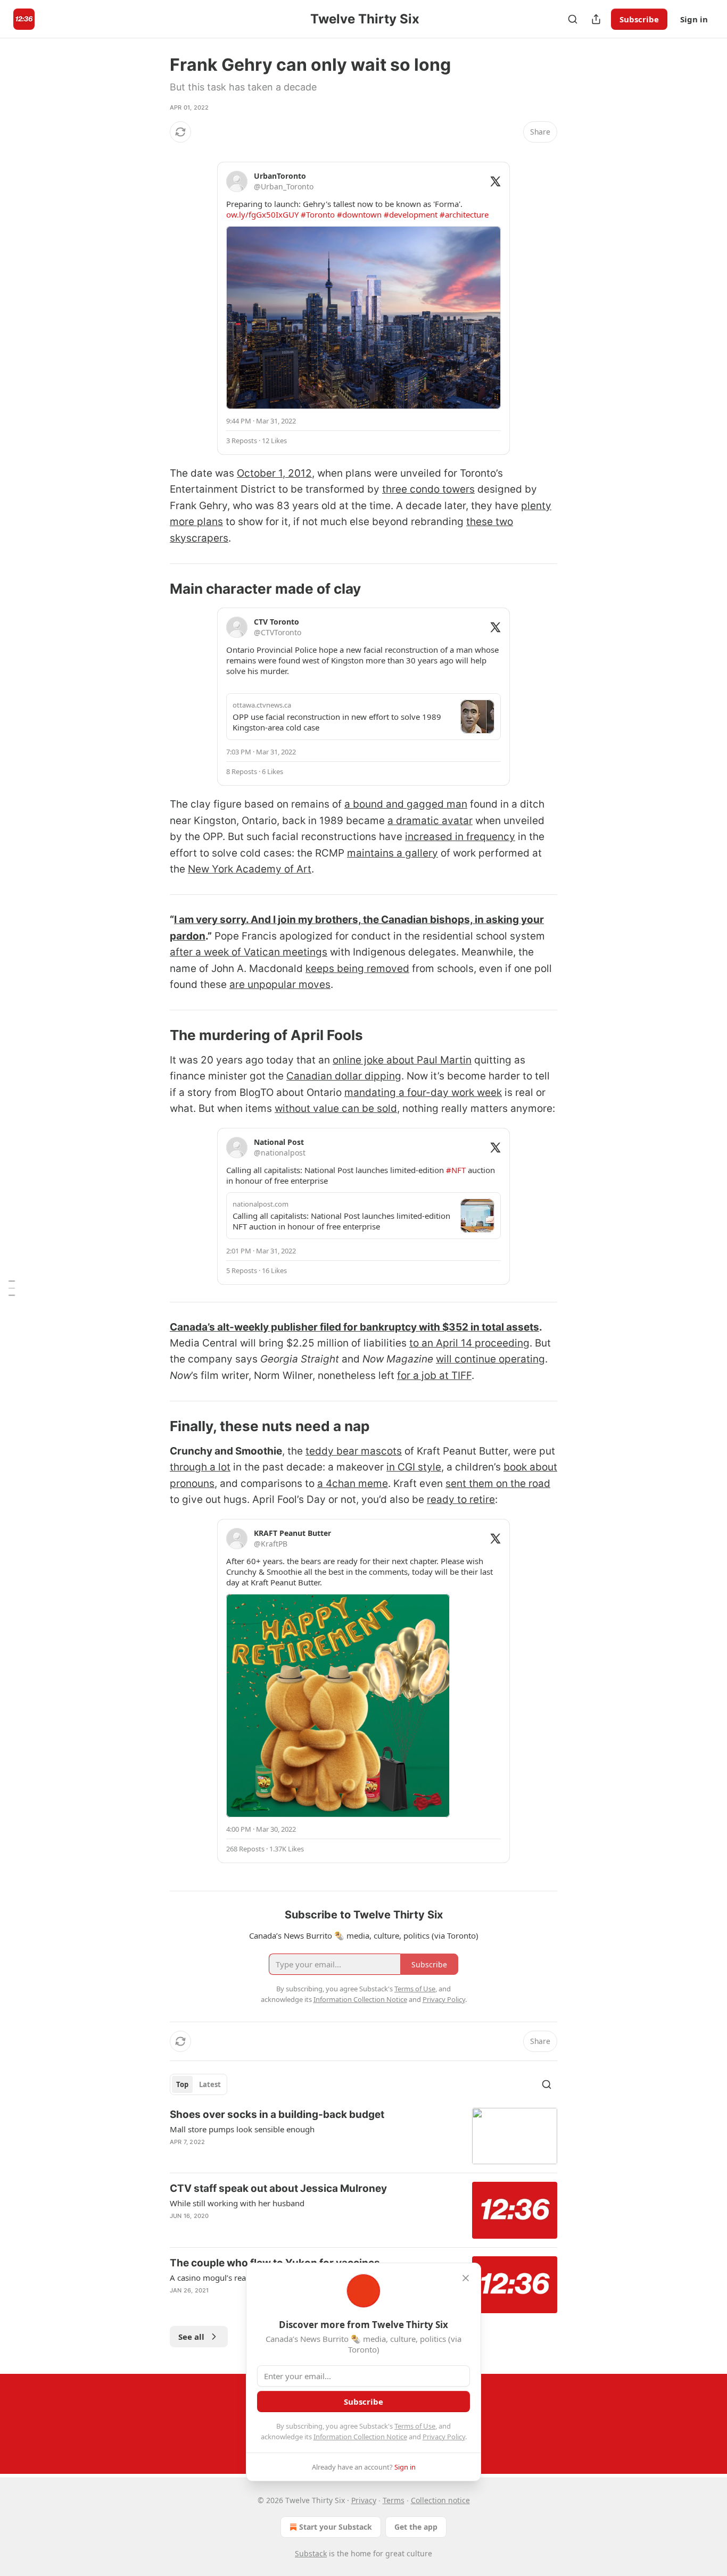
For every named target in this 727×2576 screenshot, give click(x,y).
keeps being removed (357, 969)
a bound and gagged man (406, 804)
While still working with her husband (237, 2203)
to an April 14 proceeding (469, 1343)
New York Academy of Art (250, 869)
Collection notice (440, 2500)
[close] (466, 2278)
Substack (311, 2553)
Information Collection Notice (360, 2437)
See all (191, 2337)
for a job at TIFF (434, 1376)
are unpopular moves (280, 984)
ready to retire (461, 1499)
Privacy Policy (444, 2437)
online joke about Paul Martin (402, 1060)
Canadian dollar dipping (344, 1076)
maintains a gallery (393, 853)
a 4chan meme (353, 1484)
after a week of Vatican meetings (249, 952)
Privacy (364, 2500)
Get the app (416, 2527)
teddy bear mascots (354, 1451)
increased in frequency (460, 837)
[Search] (573, 19)
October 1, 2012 (274, 473)
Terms (394, 2500)
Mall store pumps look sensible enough (242, 2129)
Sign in (694, 19)
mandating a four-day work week (423, 1092)
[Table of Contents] (12, 1288)
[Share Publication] (596, 19)
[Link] (155, 589)
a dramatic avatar (430, 821)
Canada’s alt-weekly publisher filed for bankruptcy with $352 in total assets (354, 1327)
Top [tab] (182, 2084)
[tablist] (199, 2084)
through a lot (200, 1467)
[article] (363, 2136)
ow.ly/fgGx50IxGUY (262, 214)
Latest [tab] (210, 2084)
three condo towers (428, 489)
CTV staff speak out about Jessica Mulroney (278, 2188)
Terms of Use (415, 2426)
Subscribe (639, 19)
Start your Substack (336, 2527)
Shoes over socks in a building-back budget (277, 2114)
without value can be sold (336, 1108)
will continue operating (490, 1359)
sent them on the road (498, 1484)
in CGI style (414, 1467)
